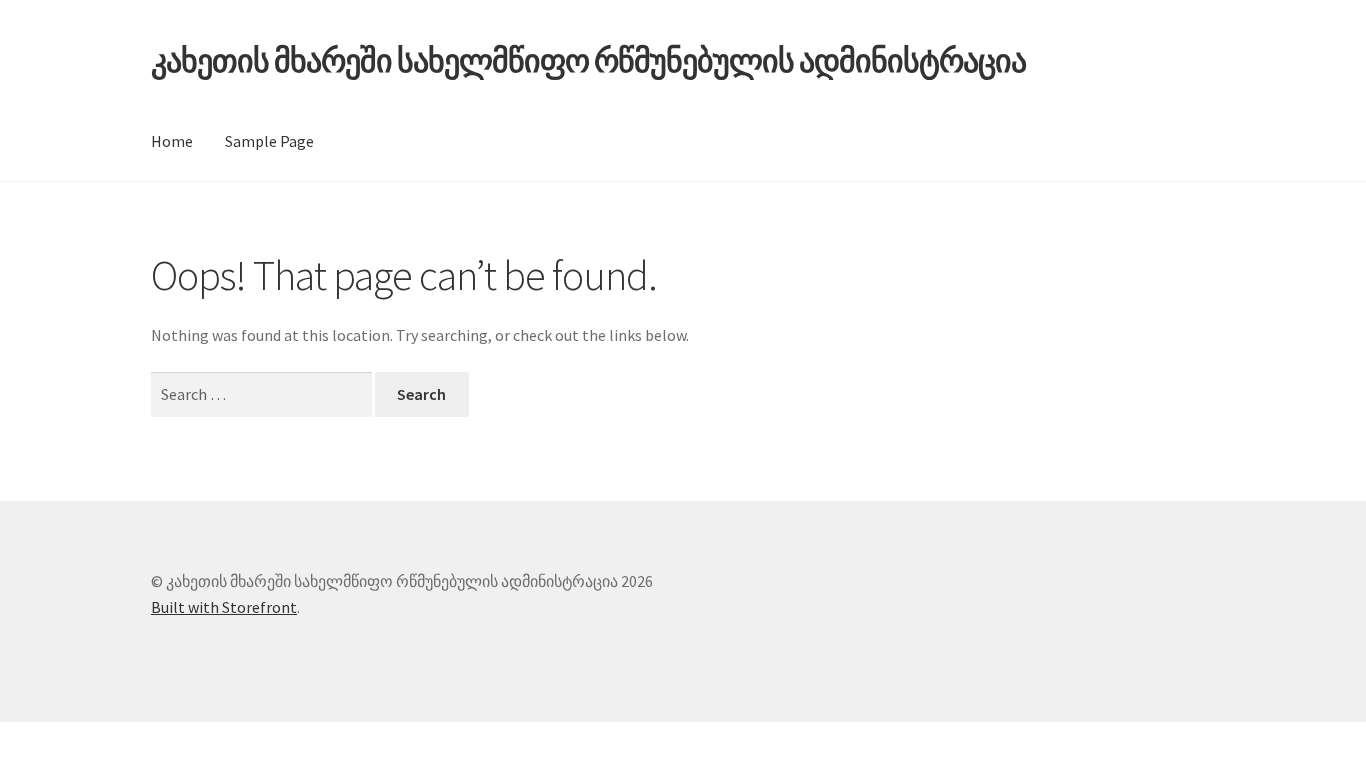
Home (172, 141)
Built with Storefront (224, 607)
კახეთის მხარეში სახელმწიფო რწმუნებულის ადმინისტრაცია (588, 61)
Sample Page (269, 141)
